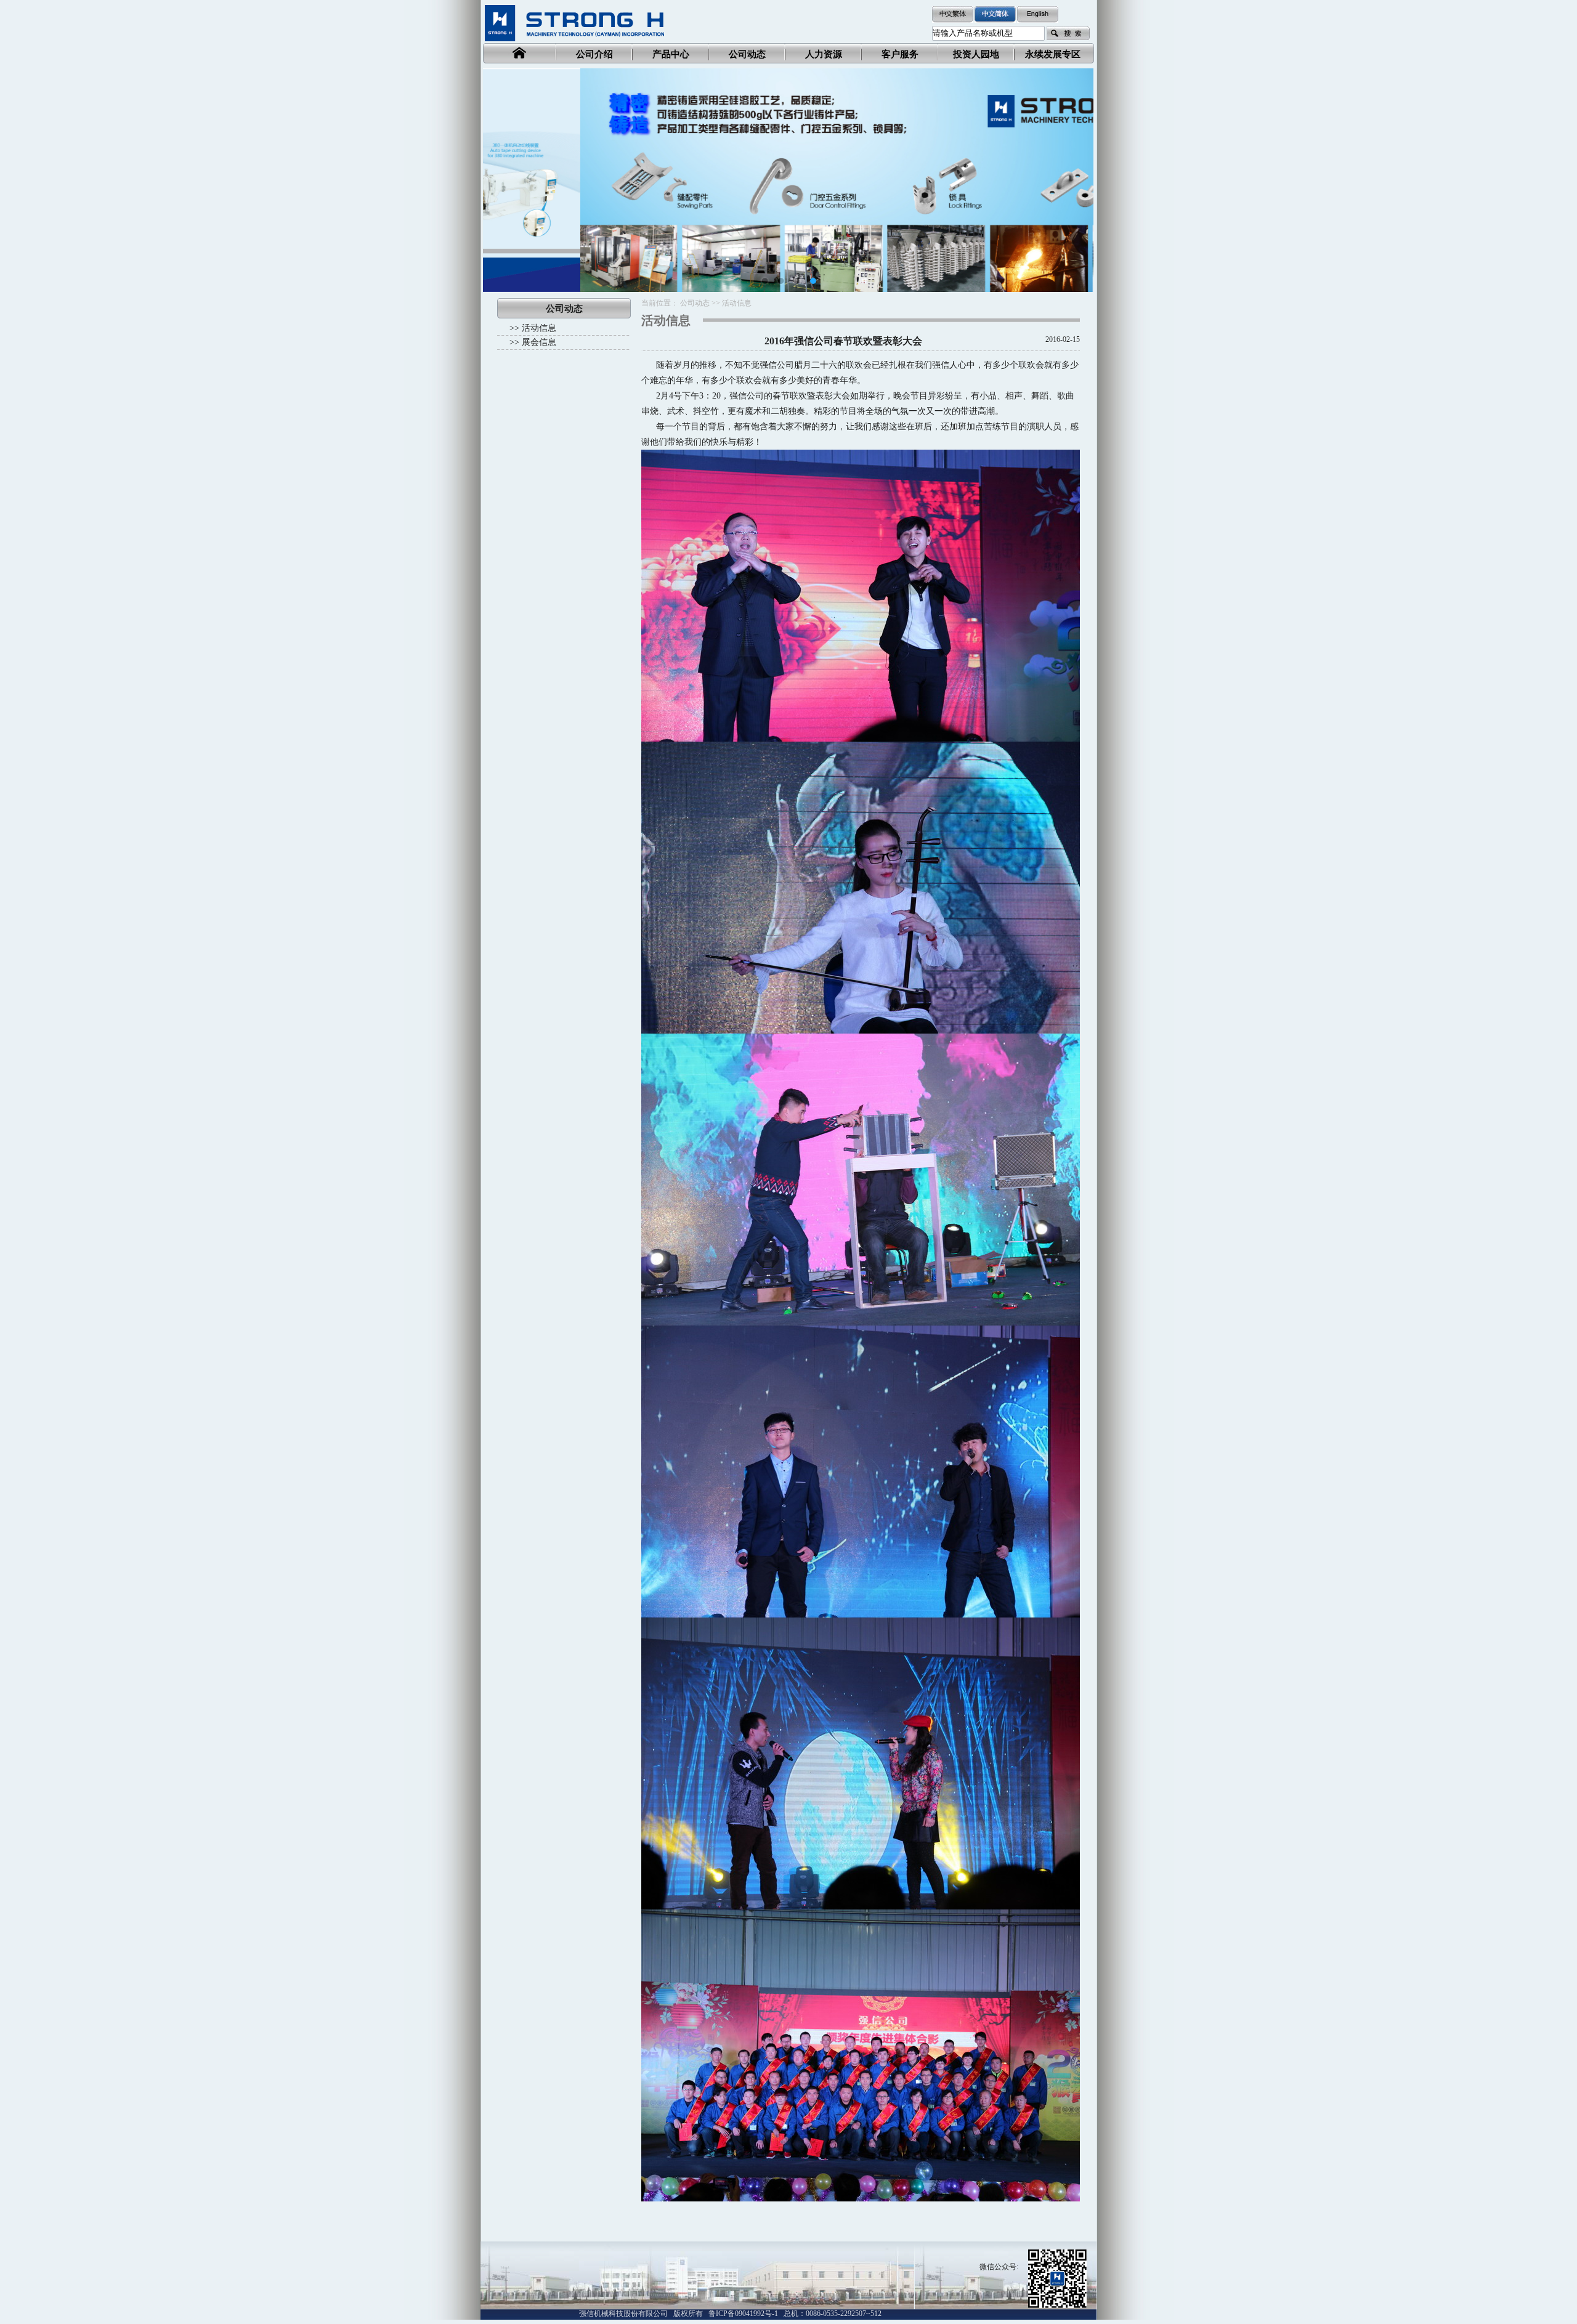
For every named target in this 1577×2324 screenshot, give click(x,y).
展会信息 (539, 342)
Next (1075, 171)
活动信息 (539, 328)
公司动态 (695, 303)
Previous (501, 171)
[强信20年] (788, 180)
